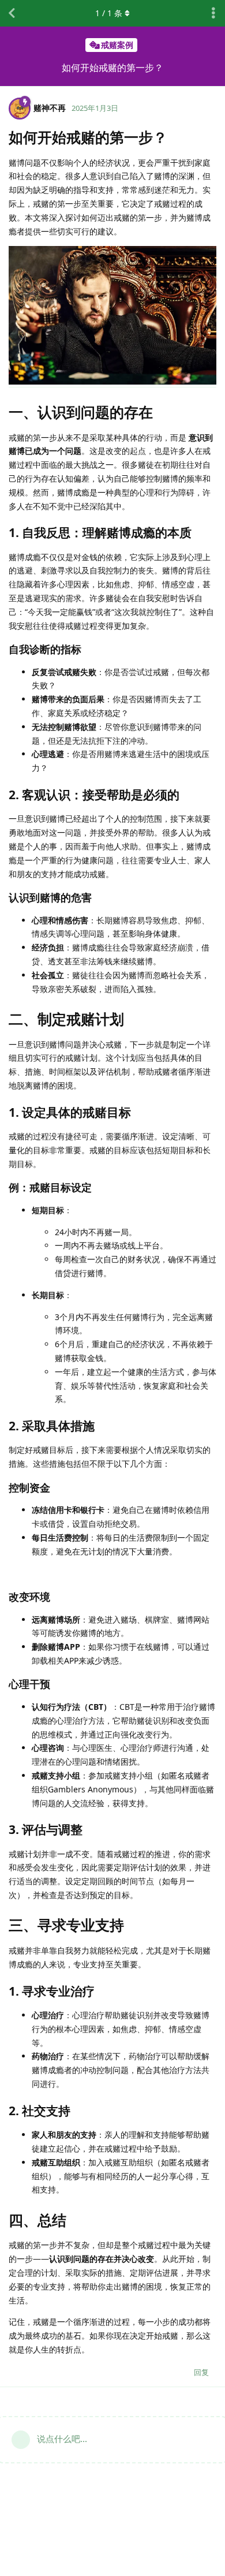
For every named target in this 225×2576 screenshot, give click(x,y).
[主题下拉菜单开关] (213, 13)
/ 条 (109, 13)
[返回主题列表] (12, 13)
